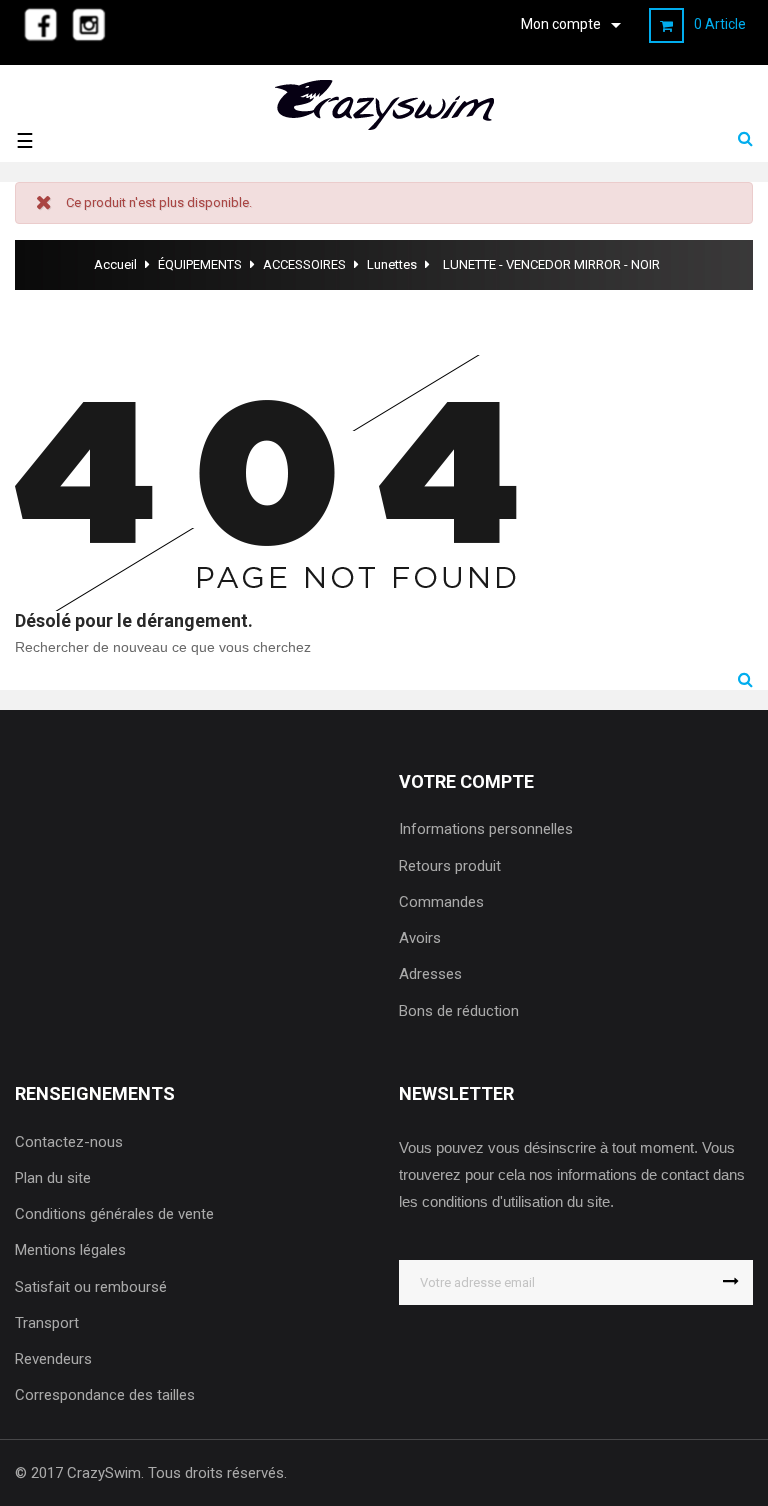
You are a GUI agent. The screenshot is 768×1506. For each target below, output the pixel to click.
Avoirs (420, 938)
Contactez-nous (69, 1142)
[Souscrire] (730, 1282)
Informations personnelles (486, 829)
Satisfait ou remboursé (91, 1287)
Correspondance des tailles (105, 1395)
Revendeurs (53, 1359)
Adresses (430, 974)
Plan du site (53, 1178)
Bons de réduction (459, 1011)
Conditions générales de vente (114, 1214)
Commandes (441, 902)
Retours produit (450, 866)
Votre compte (466, 781)
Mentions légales (70, 1250)
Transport (47, 1323)
